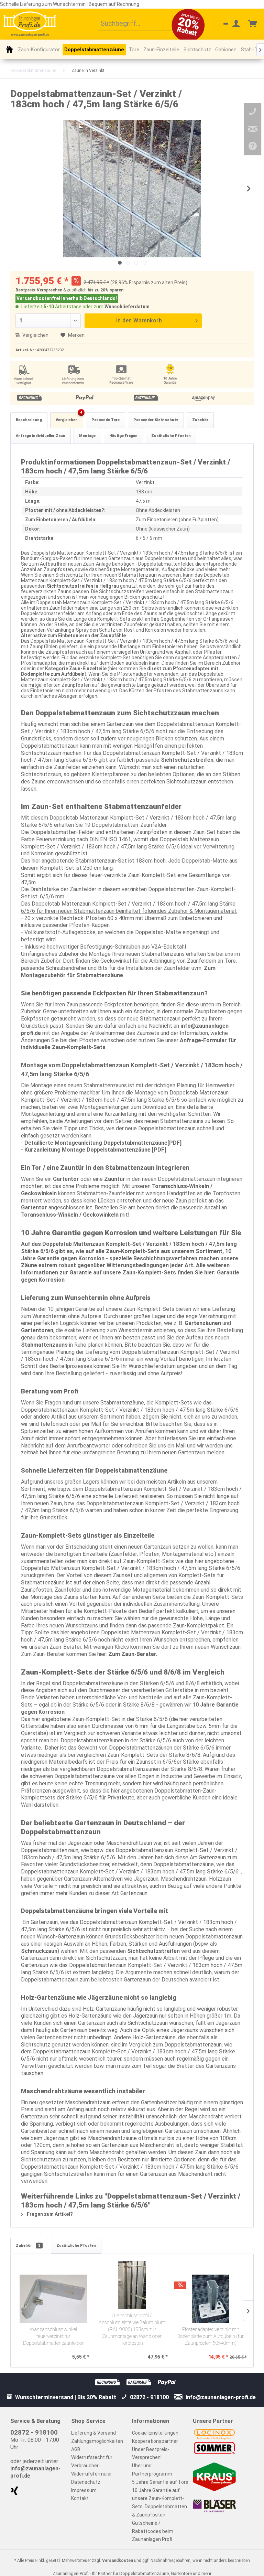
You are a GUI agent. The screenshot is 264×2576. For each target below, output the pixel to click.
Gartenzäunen (203, 1323)
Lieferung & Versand (93, 2433)
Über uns (142, 2466)
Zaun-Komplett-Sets (133, 1251)
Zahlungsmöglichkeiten (97, 2441)
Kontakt (80, 2498)
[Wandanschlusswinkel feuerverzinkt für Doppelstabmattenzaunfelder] (53, 2299)
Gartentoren (37, 1330)
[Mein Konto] (236, 24)
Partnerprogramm (152, 2474)
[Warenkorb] (253, 24)
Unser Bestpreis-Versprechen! (151, 2454)
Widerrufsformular (92, 2474)
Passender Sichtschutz (156, 420)
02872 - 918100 (34, 2432)
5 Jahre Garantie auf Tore (160, 2482)
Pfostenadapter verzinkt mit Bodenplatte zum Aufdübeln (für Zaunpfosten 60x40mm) (211, 2336)
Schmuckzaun (39, 1951)
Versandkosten (118, 2561)
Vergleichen (35, 335)
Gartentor (66, 1179)
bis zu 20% (98, 290)
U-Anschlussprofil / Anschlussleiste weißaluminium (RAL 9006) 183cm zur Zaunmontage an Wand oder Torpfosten (132, 2329)
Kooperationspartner (155, 2441)
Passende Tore (106, 420)
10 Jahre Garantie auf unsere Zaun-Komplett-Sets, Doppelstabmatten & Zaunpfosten (159, 2503)
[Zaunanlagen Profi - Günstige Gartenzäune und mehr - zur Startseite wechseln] (30, 24)
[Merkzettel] (220, 24)
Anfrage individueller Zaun (41, 436)
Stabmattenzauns (44, 1345)
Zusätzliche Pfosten (171, 436)
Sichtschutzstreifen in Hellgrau (83, 586)
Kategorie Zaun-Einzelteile (76, 669)
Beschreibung (29, 420)
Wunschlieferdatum (127, 307)
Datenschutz (86, 2482)
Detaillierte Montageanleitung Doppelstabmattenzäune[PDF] (103, 1143)
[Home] (9, 49)
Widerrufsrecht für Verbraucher (92, 2461)
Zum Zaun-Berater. (133, 1654)
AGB (76, 2449)
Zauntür (115, 1179)
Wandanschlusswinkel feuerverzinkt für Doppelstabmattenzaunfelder (53, 2336)
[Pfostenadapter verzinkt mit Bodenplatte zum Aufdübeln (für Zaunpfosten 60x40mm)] (211, 2299)
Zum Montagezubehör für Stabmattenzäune (118, 972)
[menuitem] (141, 24)
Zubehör (200, 420)
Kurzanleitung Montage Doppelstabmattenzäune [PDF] (95, 1150)
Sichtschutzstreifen (187, 760)
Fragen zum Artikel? (49, 2214)
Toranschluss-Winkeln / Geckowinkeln (70, 1215)
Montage (87, 436)
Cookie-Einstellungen (155, 2433)
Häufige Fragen (123, 436)
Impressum (84, 2490)
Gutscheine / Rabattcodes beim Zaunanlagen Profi (153, 2531)
